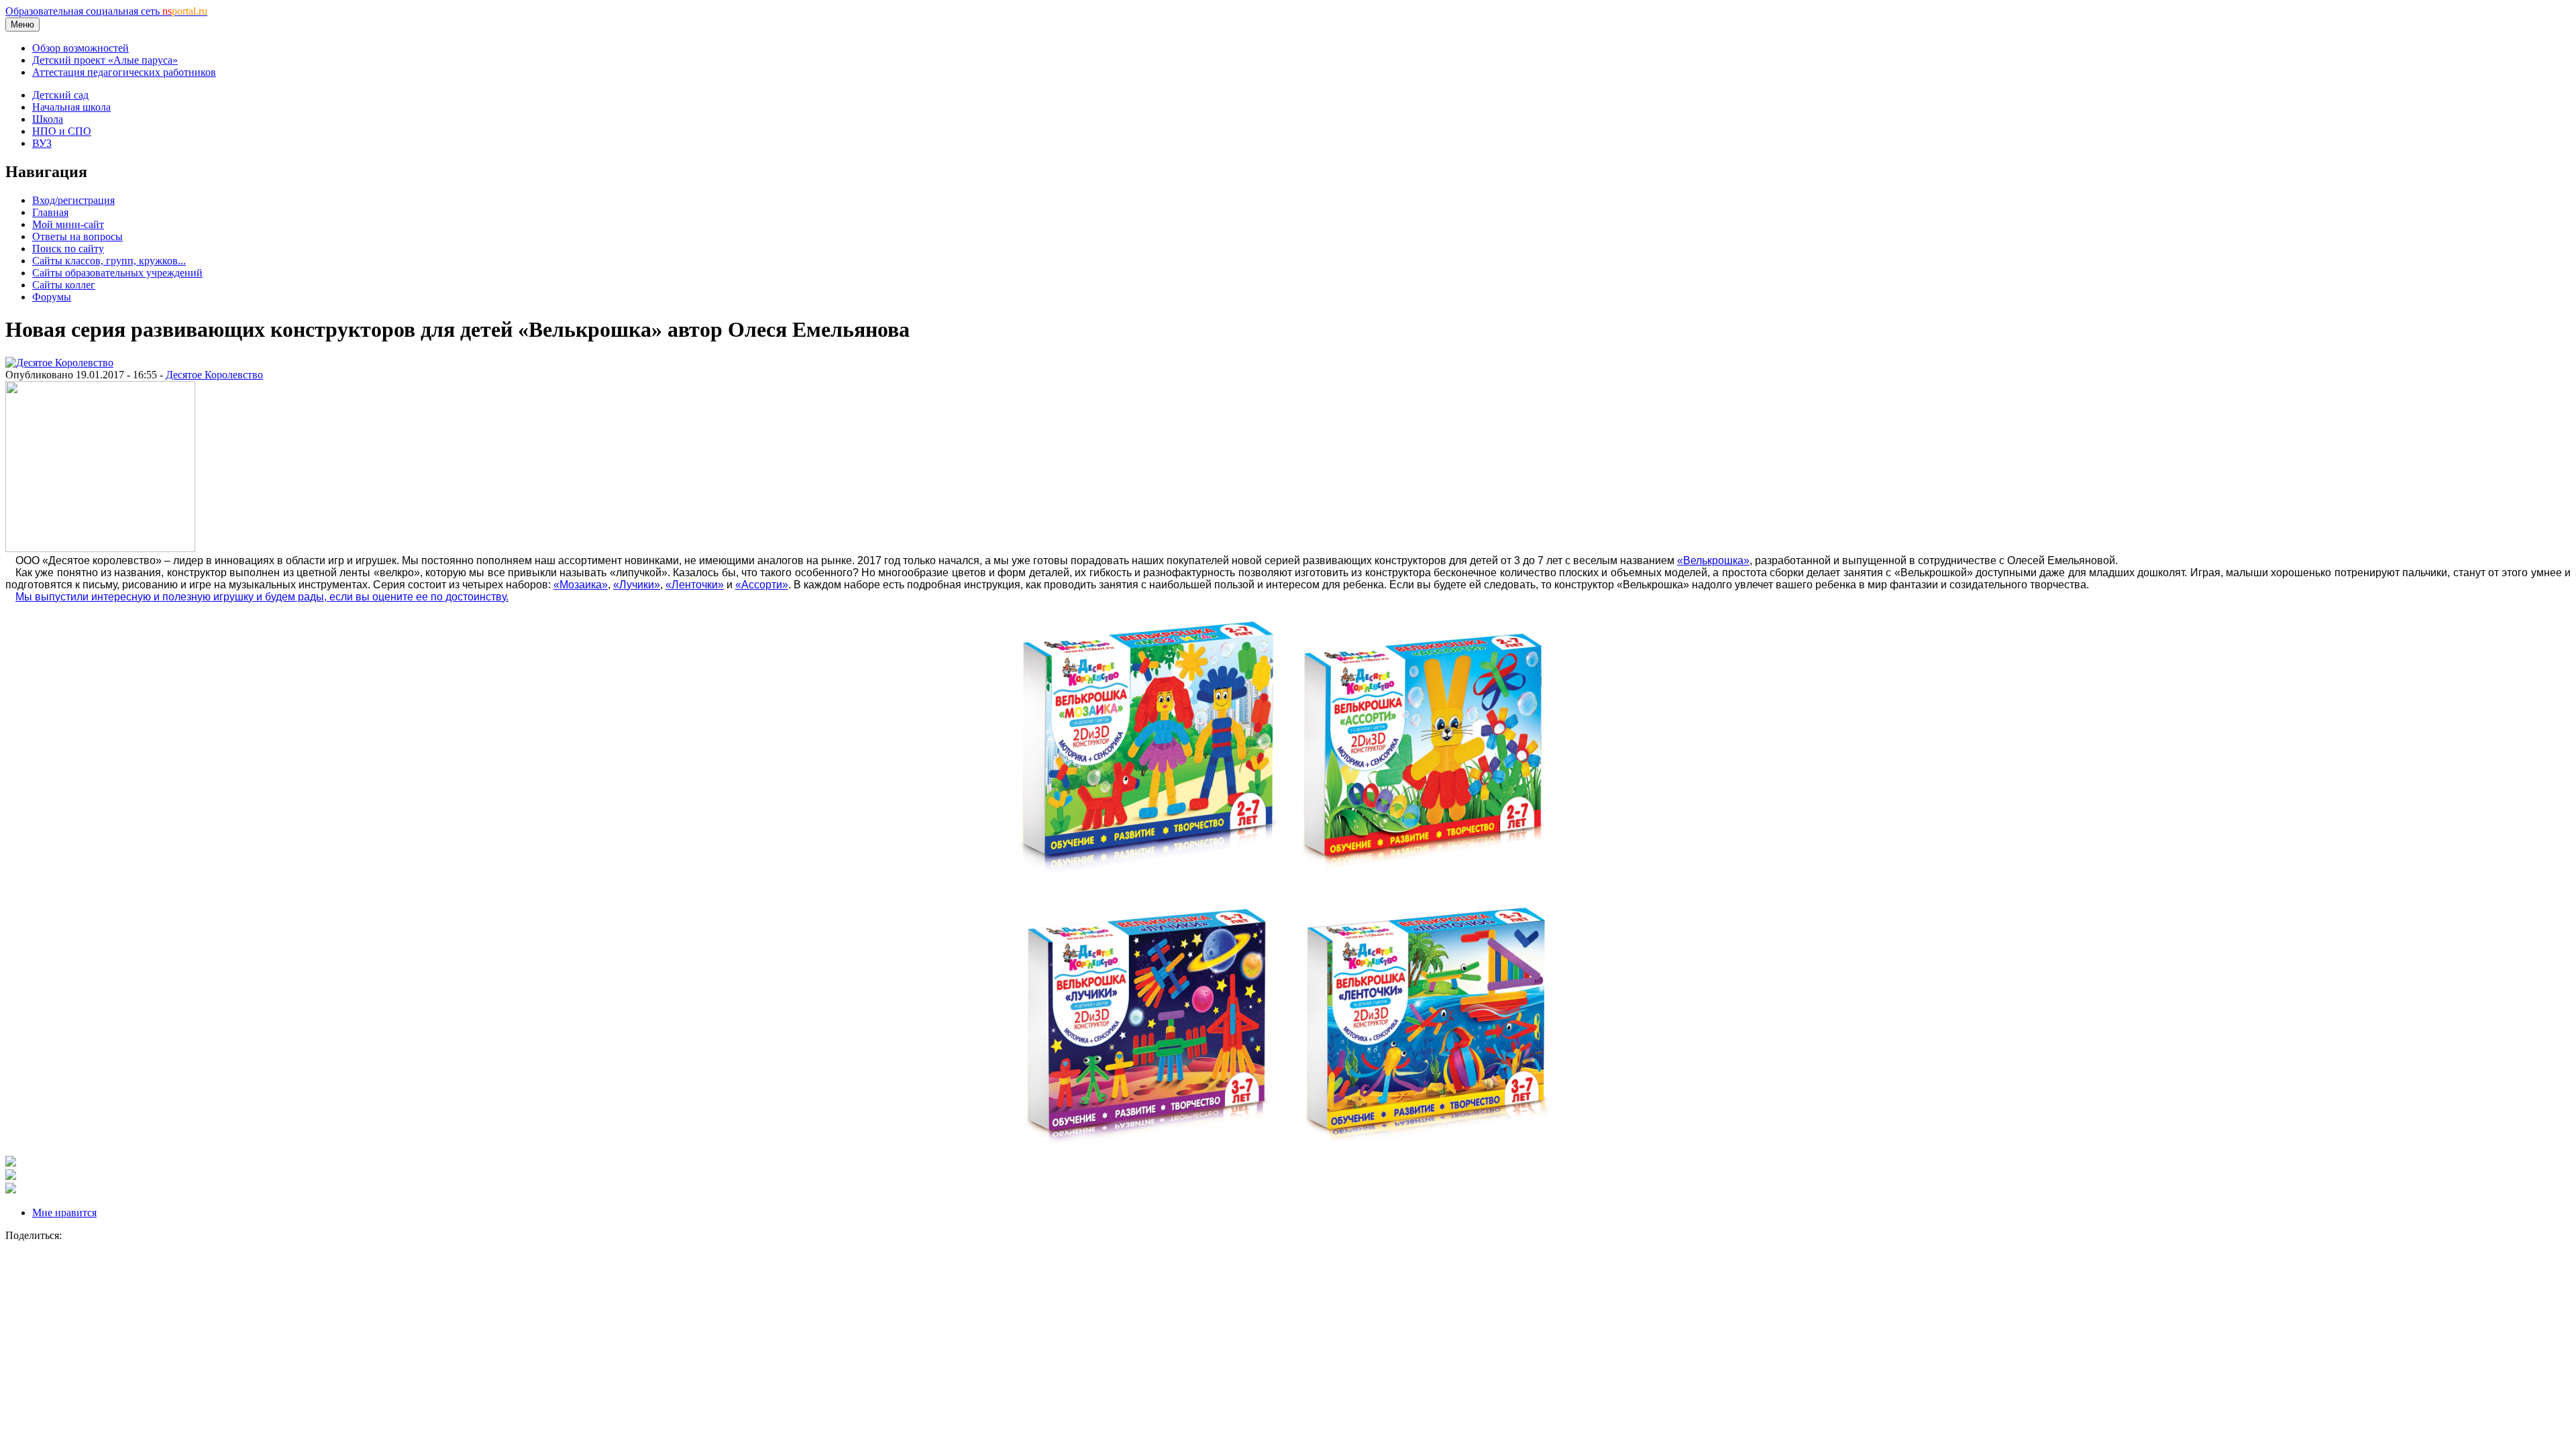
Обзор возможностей (80, 48)
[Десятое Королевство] (59, 363)
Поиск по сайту (68, 249)
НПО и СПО (62, 131)
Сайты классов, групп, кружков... (109, 261)
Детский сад (60, 95)
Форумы (52, 297)
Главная (50, 212)
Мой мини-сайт (68, 224)
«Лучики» (637, 585)
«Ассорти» (762, 585)
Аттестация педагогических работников (124, 72)
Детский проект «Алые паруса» (105, 60)
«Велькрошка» (1713, 560)
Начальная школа (71, 107)
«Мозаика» (581, 585)
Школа (48, 119)
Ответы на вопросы (77, 236)
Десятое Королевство (214, 375)
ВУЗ (42, 143)
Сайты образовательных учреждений (117, 273)
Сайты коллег (64, 285)
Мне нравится (64, 1213)
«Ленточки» (695, 585)
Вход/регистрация (73, 200)
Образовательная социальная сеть (106, 11)
